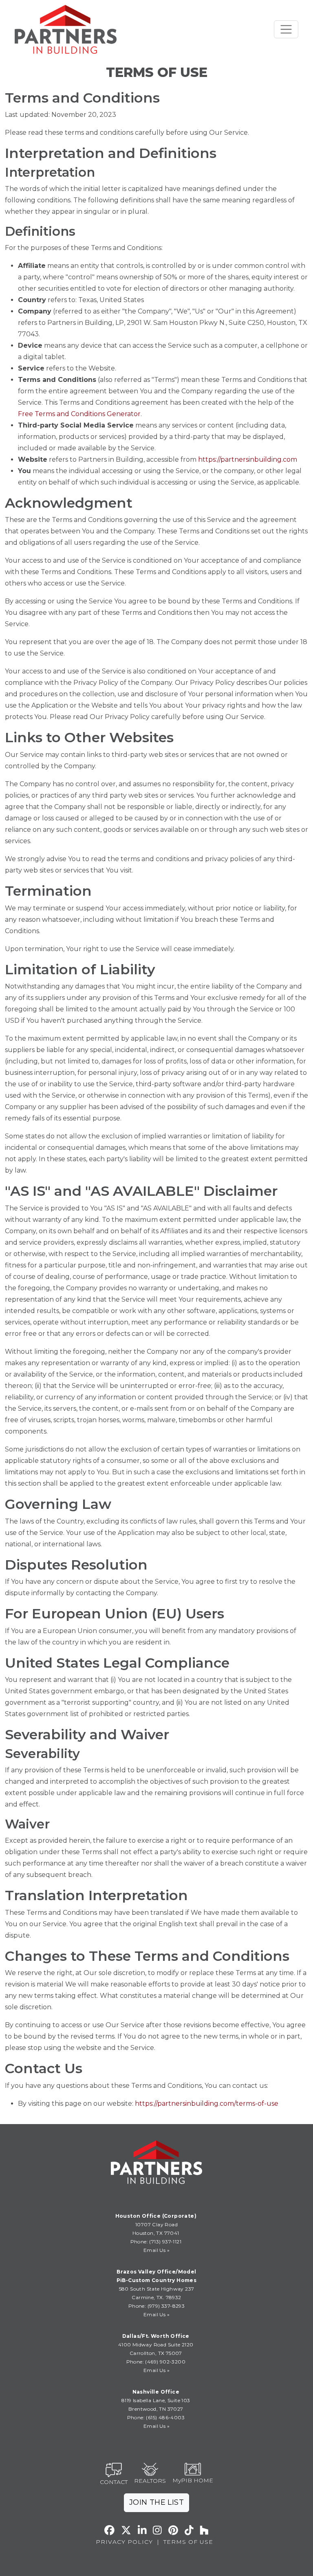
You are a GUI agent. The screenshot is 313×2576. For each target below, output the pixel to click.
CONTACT (114, 2482)
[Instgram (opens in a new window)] (157, 2530)
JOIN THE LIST (156, 2502)
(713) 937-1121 (165, 2242)
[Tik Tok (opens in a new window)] (189, 2530)
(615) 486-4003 (165, 2417)
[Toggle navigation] (286, 29)
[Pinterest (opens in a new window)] (173, 2530)
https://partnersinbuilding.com (248, 459)
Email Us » (156, 2250)
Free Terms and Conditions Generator (79, 414)
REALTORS (150, 2481)
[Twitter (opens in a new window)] (126, 2530)
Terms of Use (188, 2542)
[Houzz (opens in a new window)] (204, 2530)
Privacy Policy (124, 2542)
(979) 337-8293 (165, 2306)
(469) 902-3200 (165, 2362)
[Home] (66, 29)
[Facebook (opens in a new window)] (109, 2530)
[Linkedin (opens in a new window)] (142, 2530)
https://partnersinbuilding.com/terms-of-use (207, 2104)
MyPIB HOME (193, 2480)
